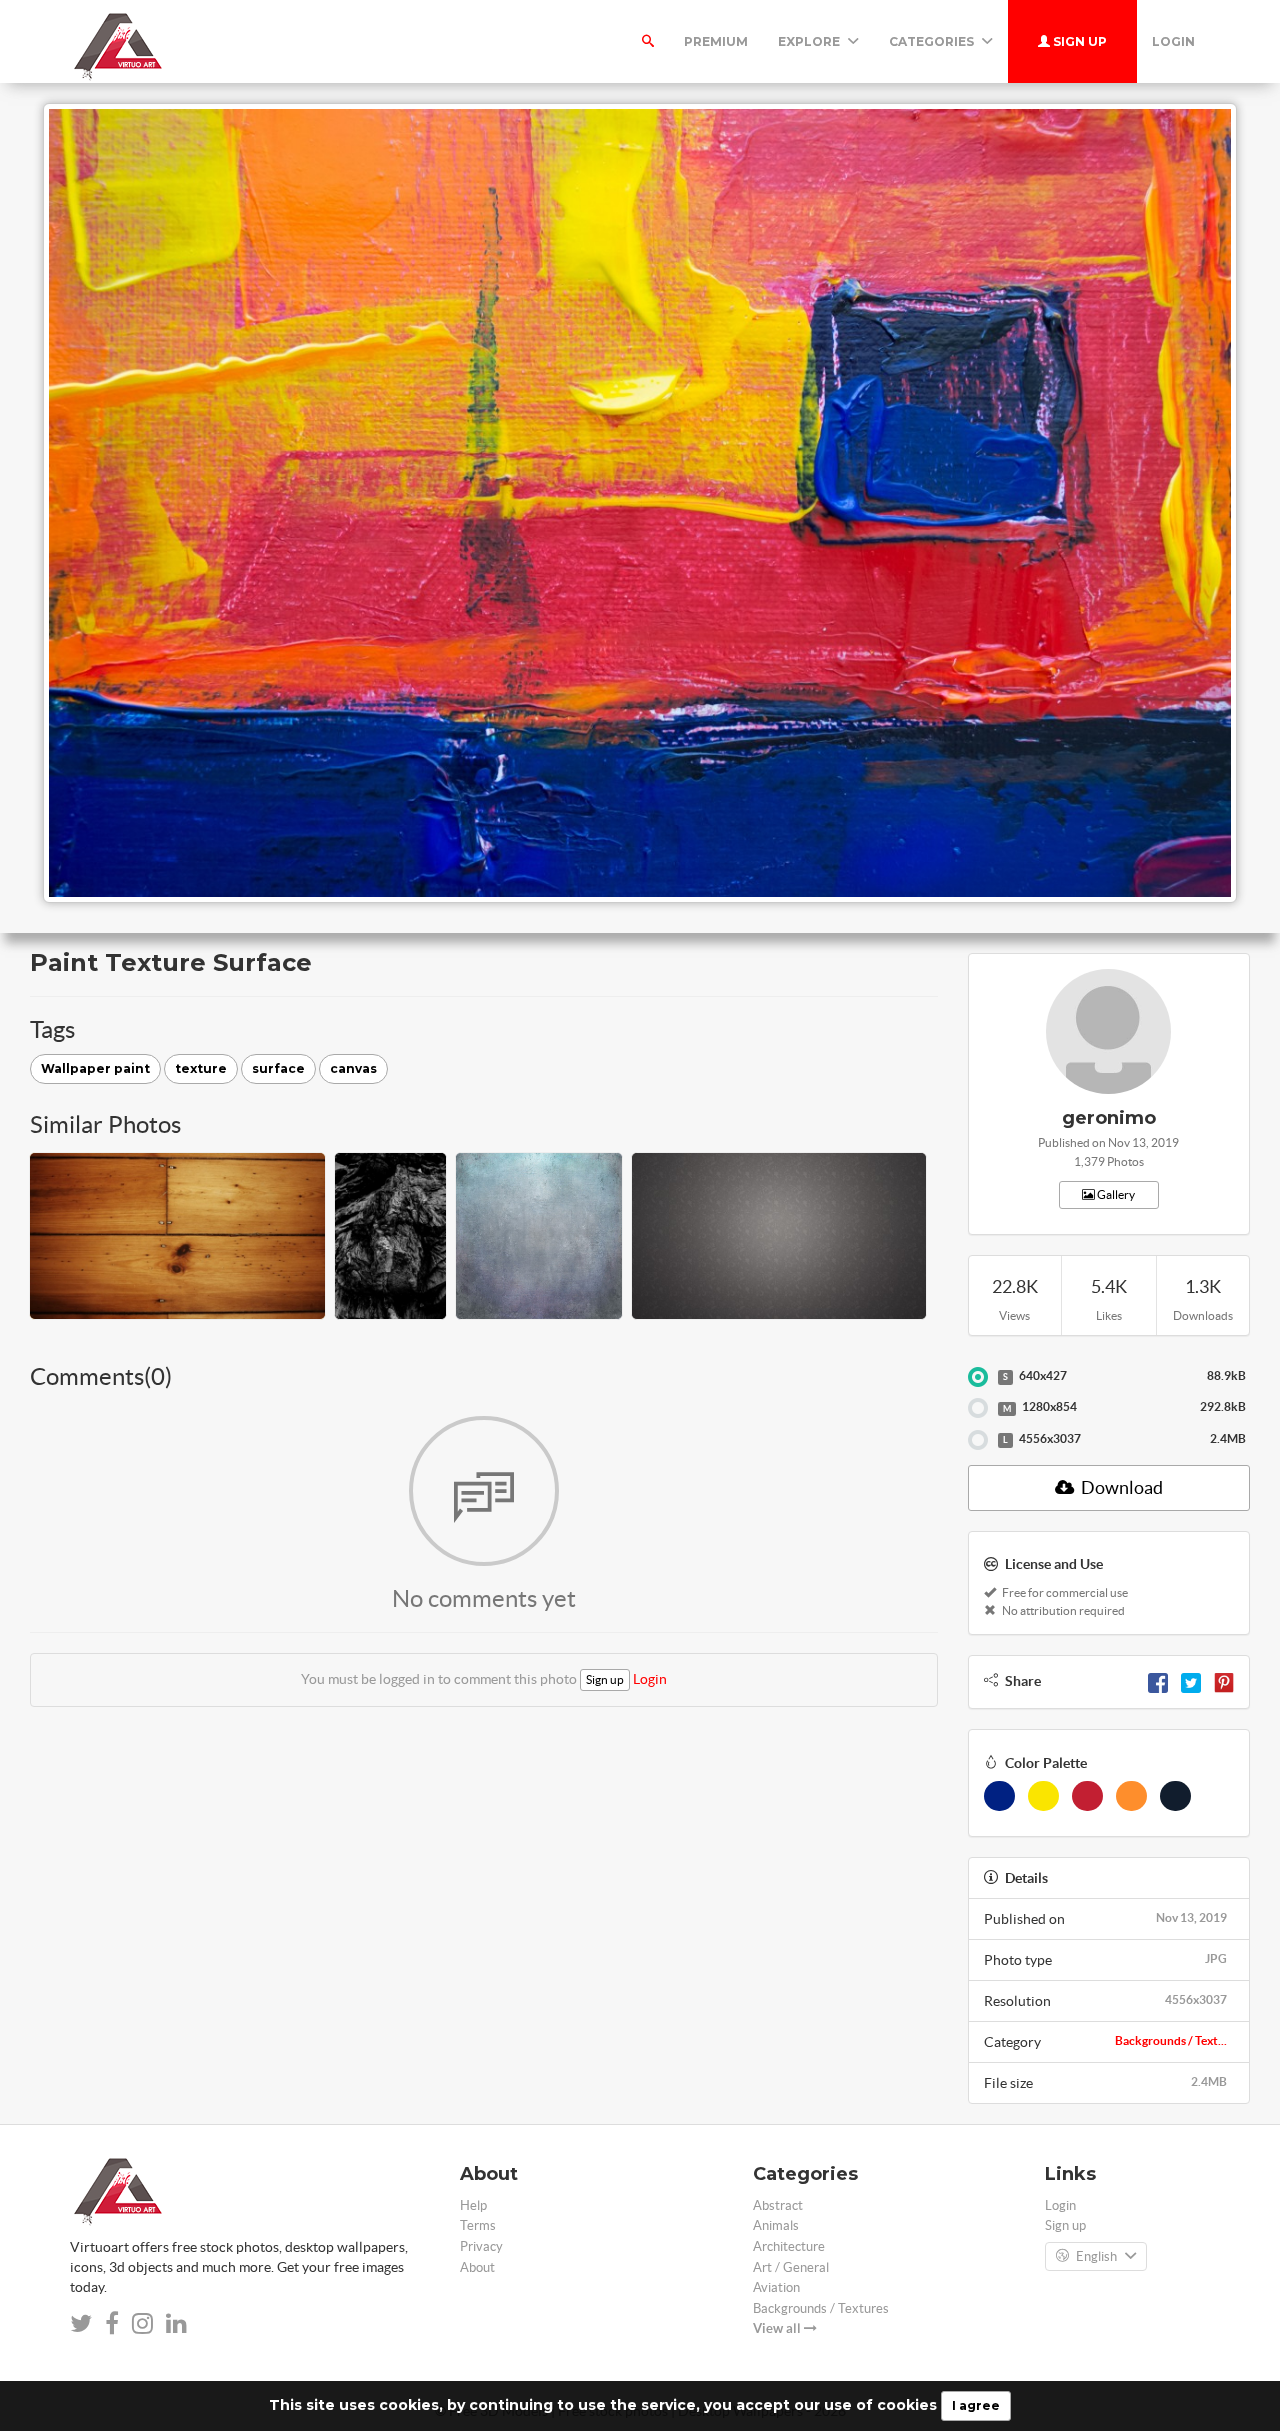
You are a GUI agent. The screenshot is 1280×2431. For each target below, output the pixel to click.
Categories (933, 41)
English (1096, 2256)
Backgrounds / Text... (1171, 2040)
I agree (976, 2405)
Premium (716, 41)
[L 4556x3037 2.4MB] (978, 1440)
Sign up (1078, 41)
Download (1120, 1487)
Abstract (778, 2205)
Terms (478, 2225)
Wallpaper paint (95, 1068)
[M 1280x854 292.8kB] (978, 1408)
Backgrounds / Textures (821, 2308)
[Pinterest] (1224, 1681)
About (477, 2267)
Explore (810, 41)
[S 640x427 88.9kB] (978, 1377)
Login (1173, 41)
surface (278, 1068)
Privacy (481, 2246)
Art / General (791, 2267)
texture (201, 1068)
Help (473, 2205)
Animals (776, 2225)
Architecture (789, 2246)
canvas (353, 1068)
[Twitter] (1191, 1681)
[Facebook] (1158, 1681)
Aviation (776, 2287)
